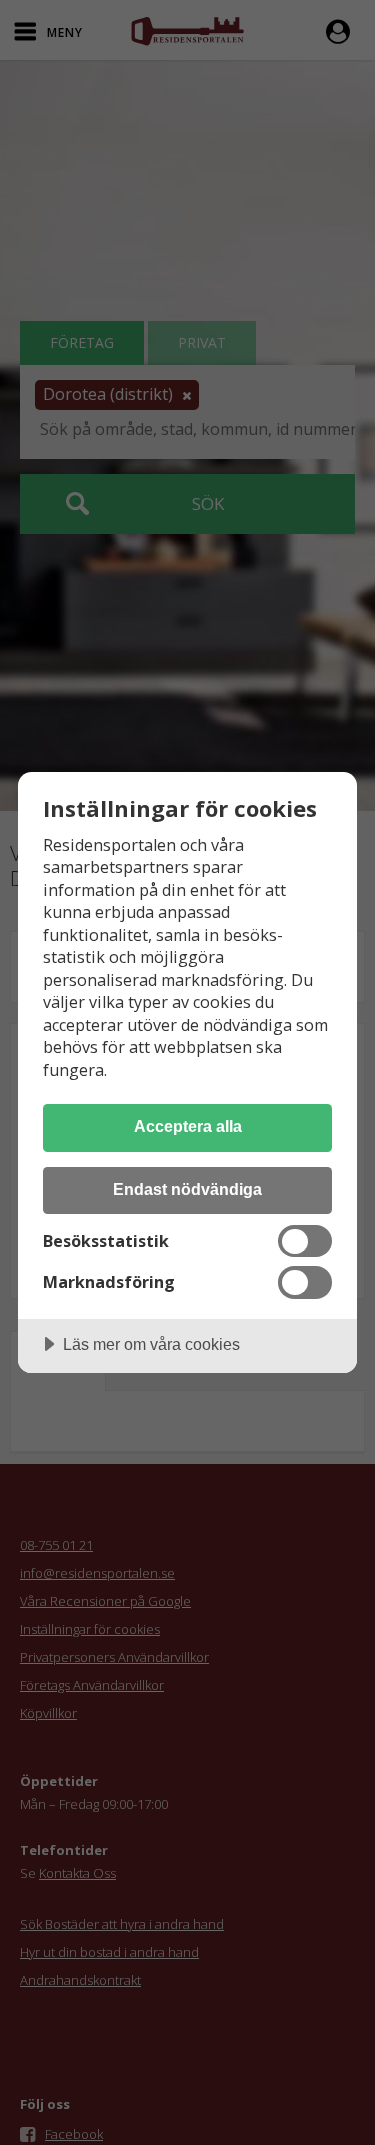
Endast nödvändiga (187, 1189)
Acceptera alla (188, 1126)
